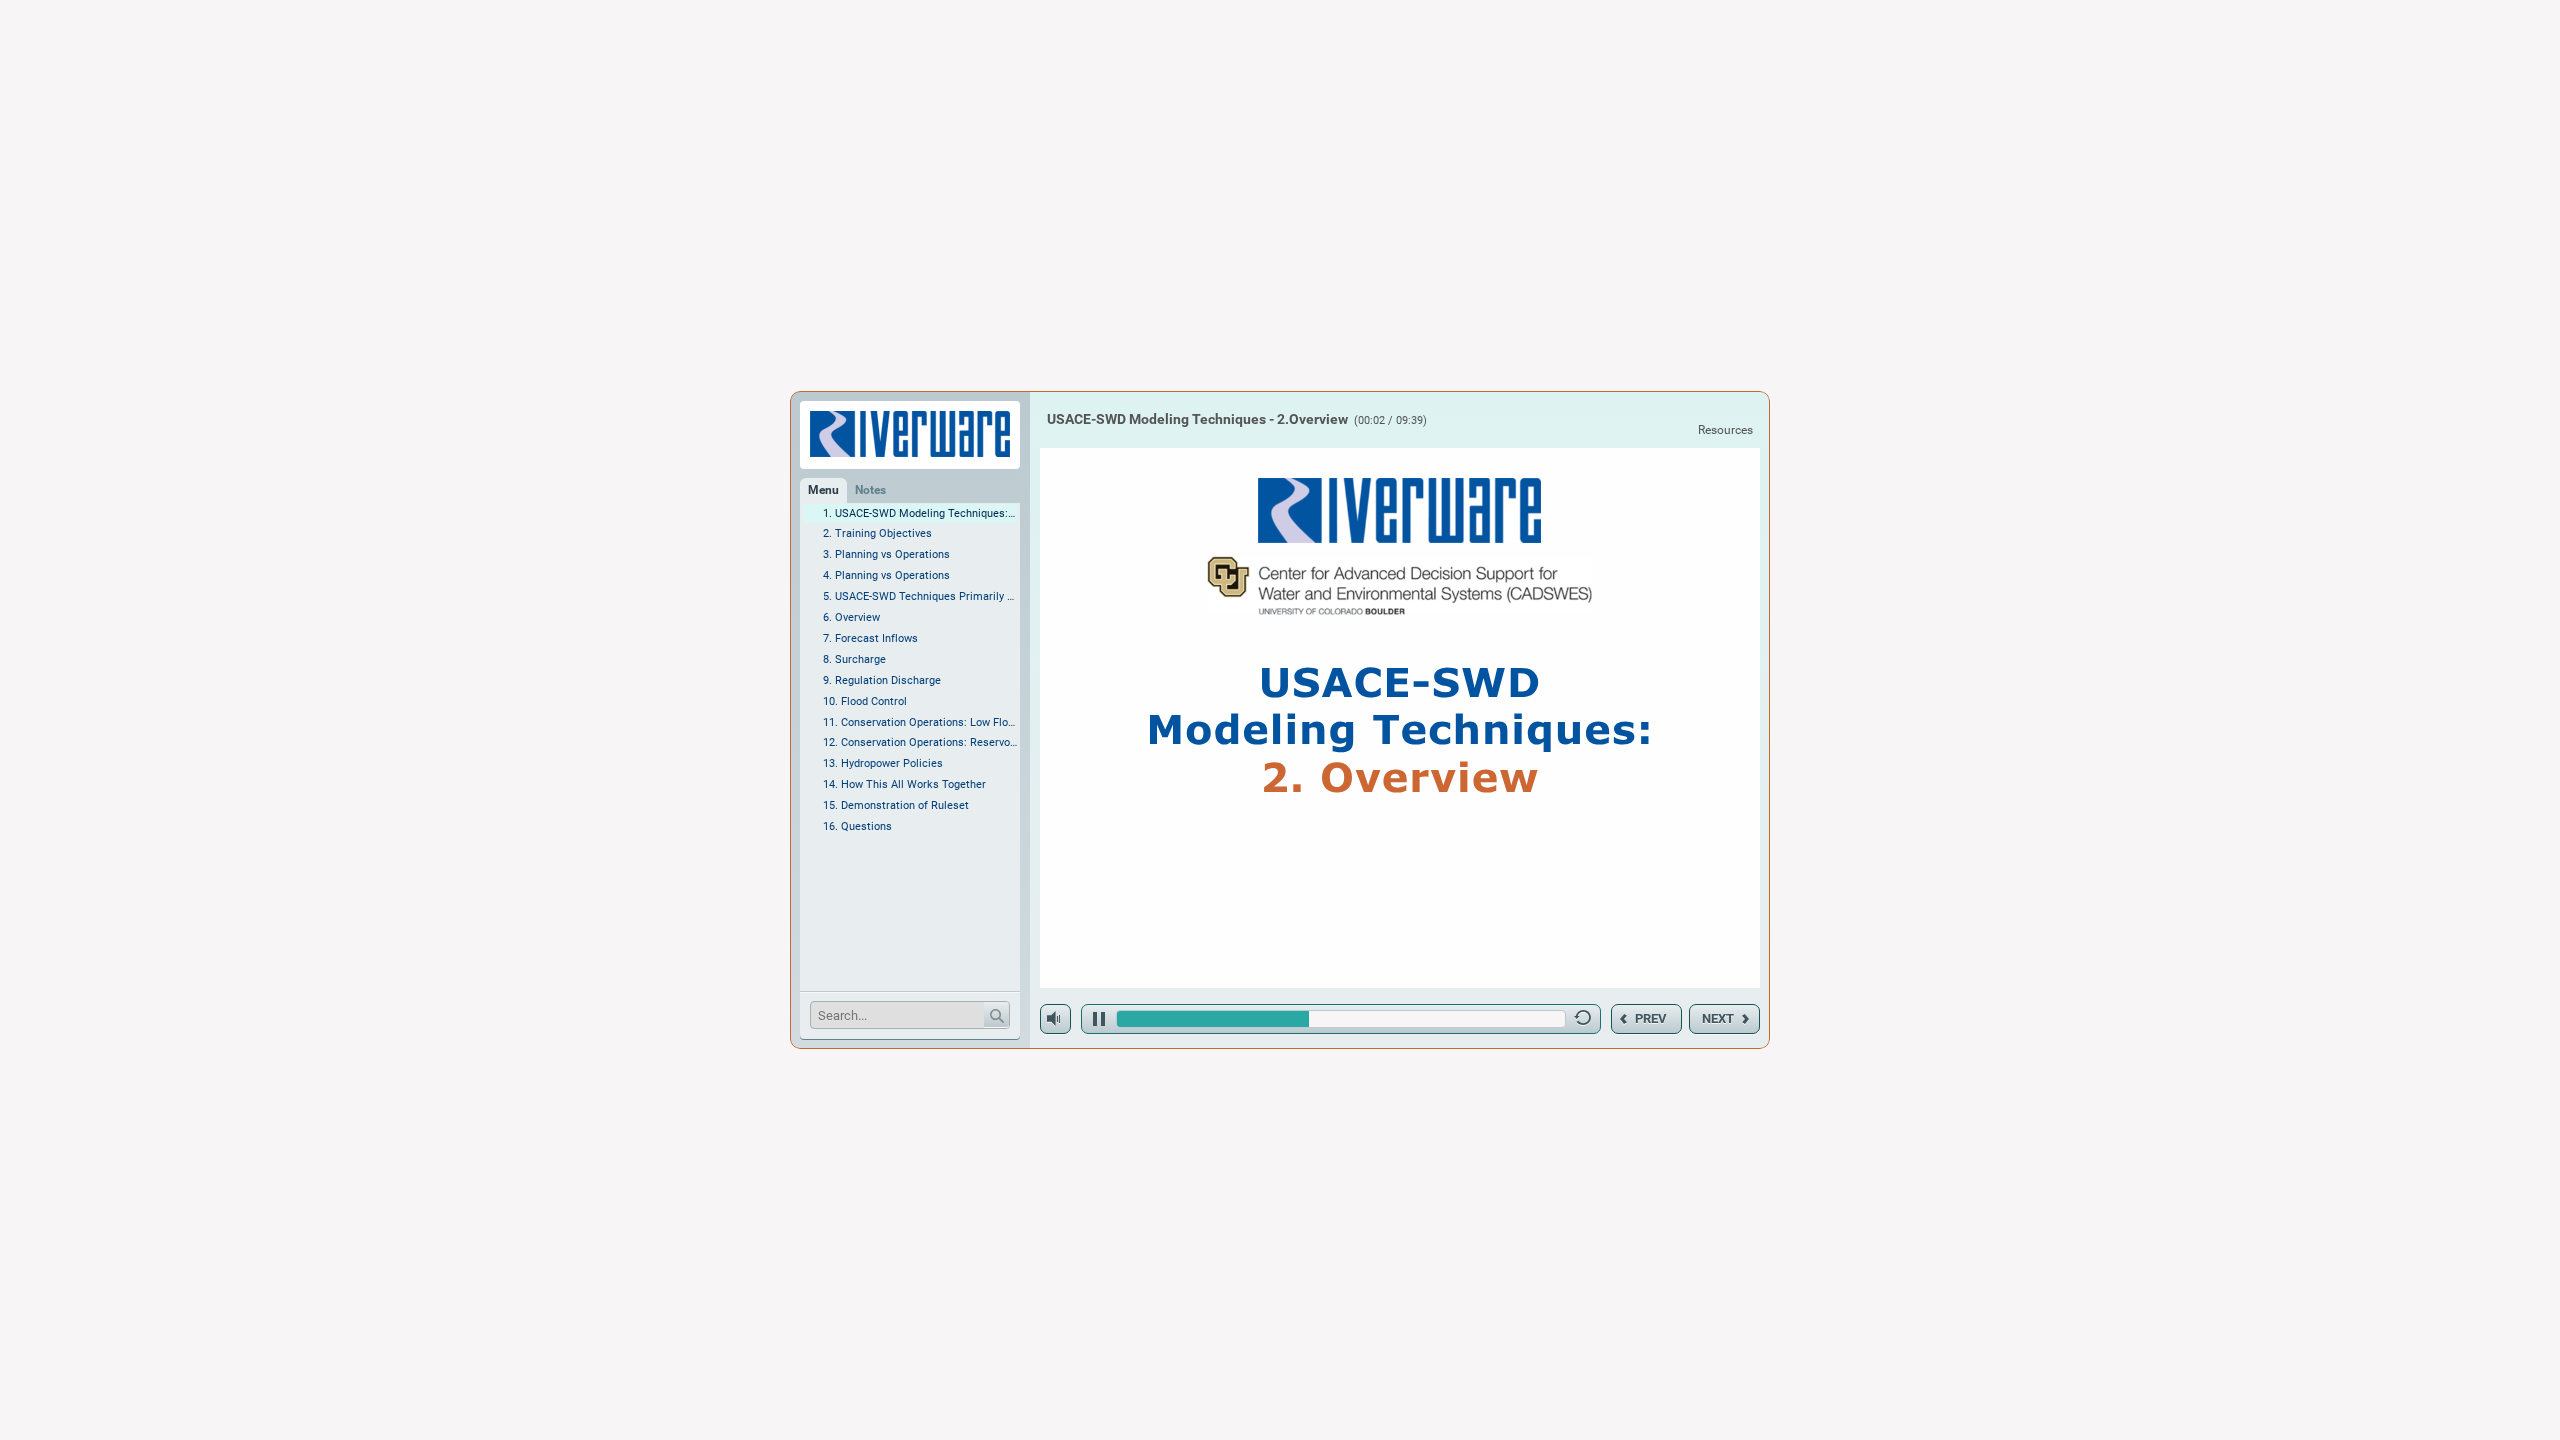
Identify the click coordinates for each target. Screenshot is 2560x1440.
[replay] (1583, 1022)
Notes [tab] (870, 490)
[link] (1725, 430)
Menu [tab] (823, 490)
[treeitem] (910, 514)
